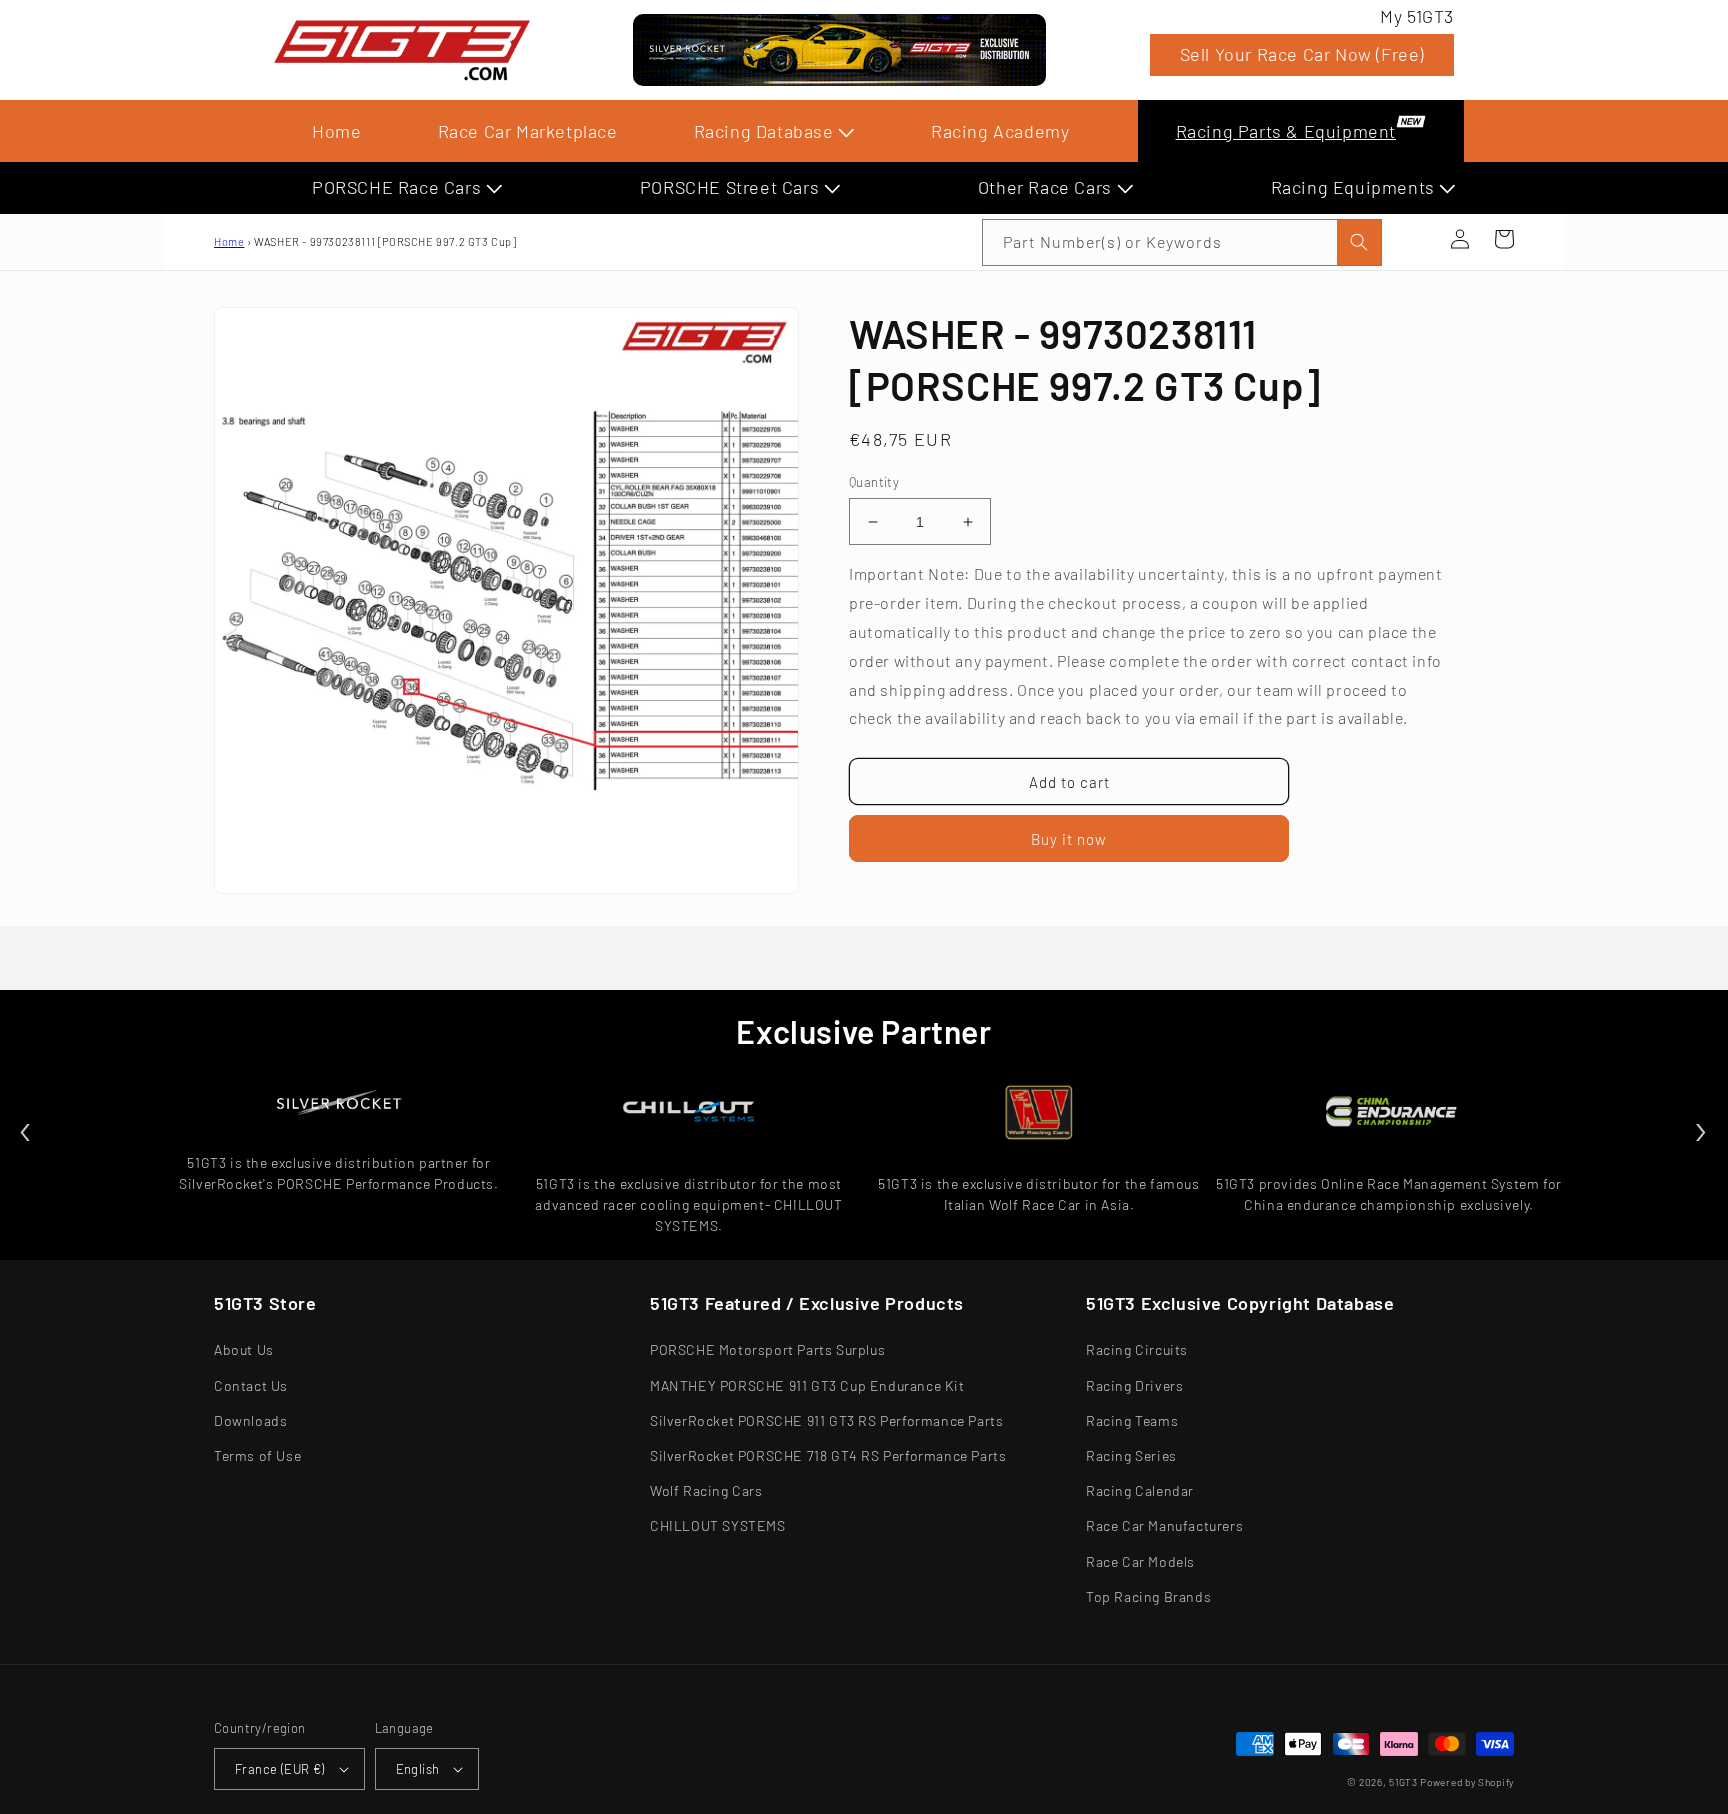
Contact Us (251, 1385)
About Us (244, 1349)
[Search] (1359, 242)
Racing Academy (1000, 131)
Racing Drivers (1134, 1385)
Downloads (250, 1420)
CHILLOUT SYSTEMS (718, 1525)
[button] (1416, 239)
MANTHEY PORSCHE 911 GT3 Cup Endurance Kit (807, 1385)
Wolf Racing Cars (706, 1490)
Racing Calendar (1140, 1490)
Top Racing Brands (1148, 1596)
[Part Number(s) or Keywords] (1416, 239)
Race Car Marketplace (528, 131)
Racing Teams (1132, 1420)
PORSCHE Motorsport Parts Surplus (767, 1349)
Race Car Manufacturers (1164, 1525)
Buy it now (1069, 839)
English (418, 1769)
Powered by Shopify (1467, 1782)
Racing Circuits (1137, 1349)
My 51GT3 (1417, 16)
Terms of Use (257, 1455)
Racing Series (1131, 1455)
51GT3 (1403, 1782)
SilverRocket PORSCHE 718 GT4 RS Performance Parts (828, 1455)
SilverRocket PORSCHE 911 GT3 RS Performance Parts (826, 1420)
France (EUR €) (280, 1769)
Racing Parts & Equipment (1286, 131)
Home (336, 131)
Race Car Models (1140, 1561)
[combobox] (1182, 242)
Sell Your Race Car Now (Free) (1302, 54)
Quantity (874, 482)
